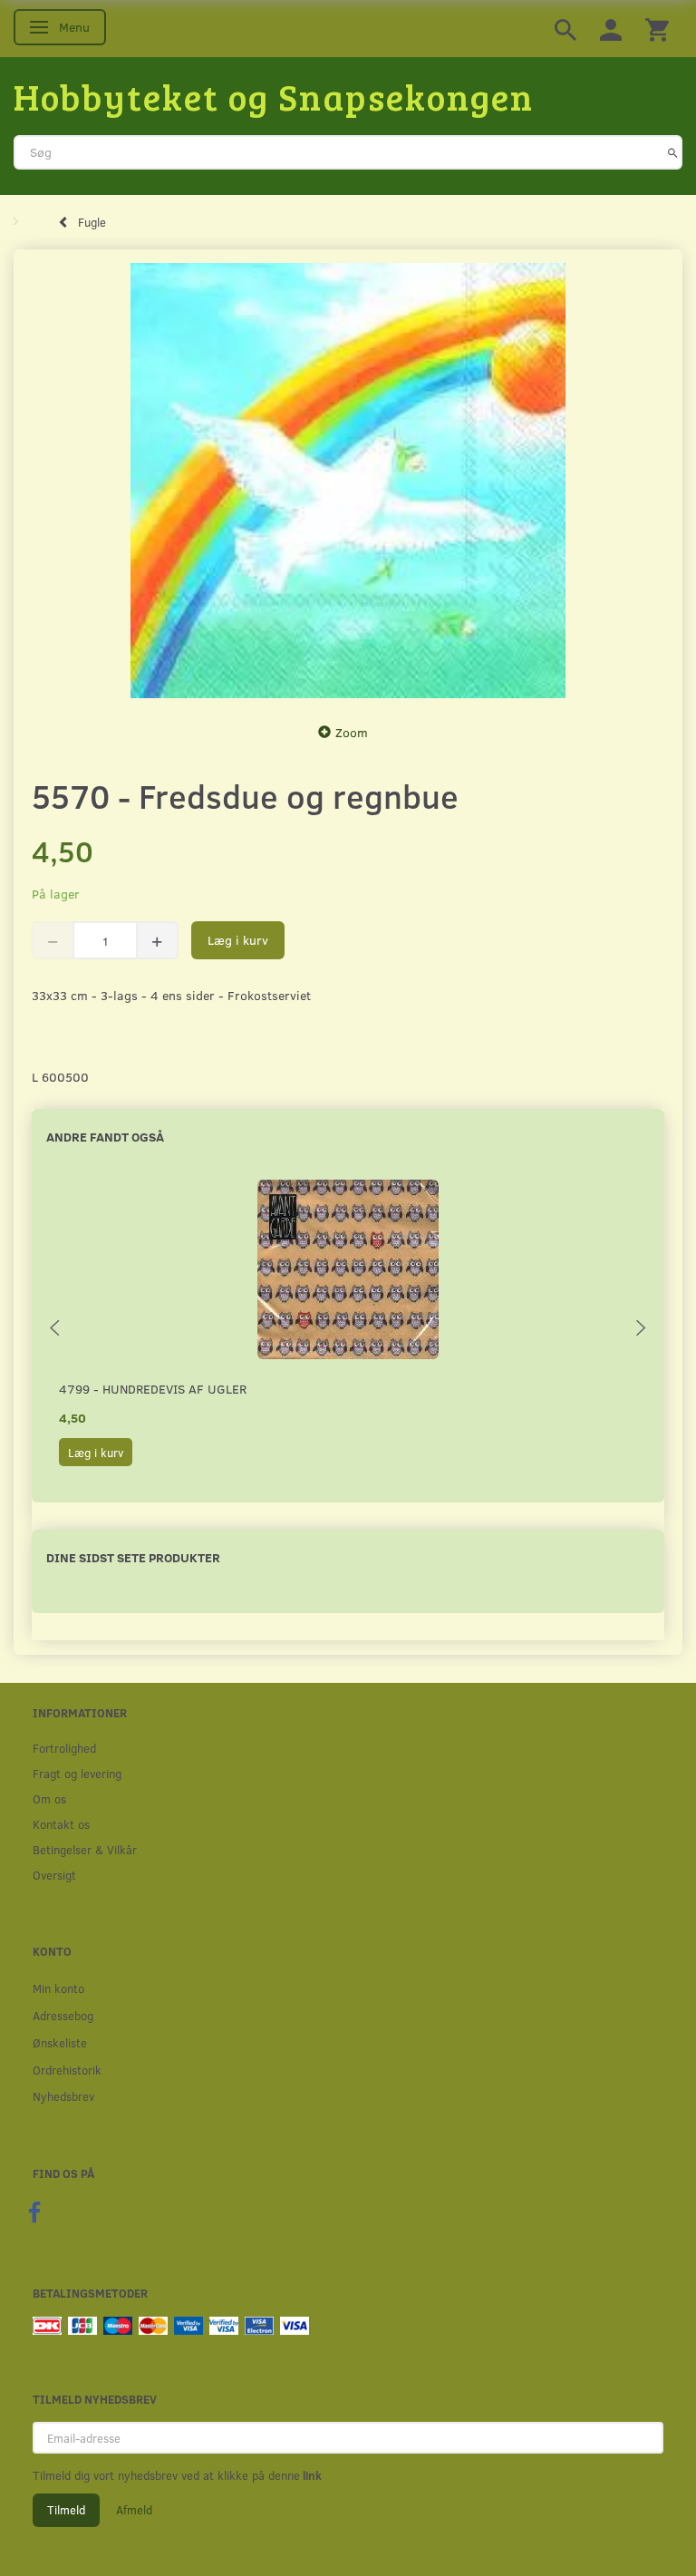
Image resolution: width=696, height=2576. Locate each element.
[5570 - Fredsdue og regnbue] (348, 481)
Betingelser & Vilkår (85, 1849)
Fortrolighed (64, 1748)
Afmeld (134, 2510)
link (311, 2475)
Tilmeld (66, 2510)
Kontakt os (61, 1824)
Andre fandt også (105, 1137)
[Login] (611, 29)
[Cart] (657, 29)
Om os (49, 1798)
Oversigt (54, 1875)
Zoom (352, 732)
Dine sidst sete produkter (133, 1557)
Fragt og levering (77, 1773)
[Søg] (673, 152)
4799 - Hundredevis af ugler (153, 1389)
